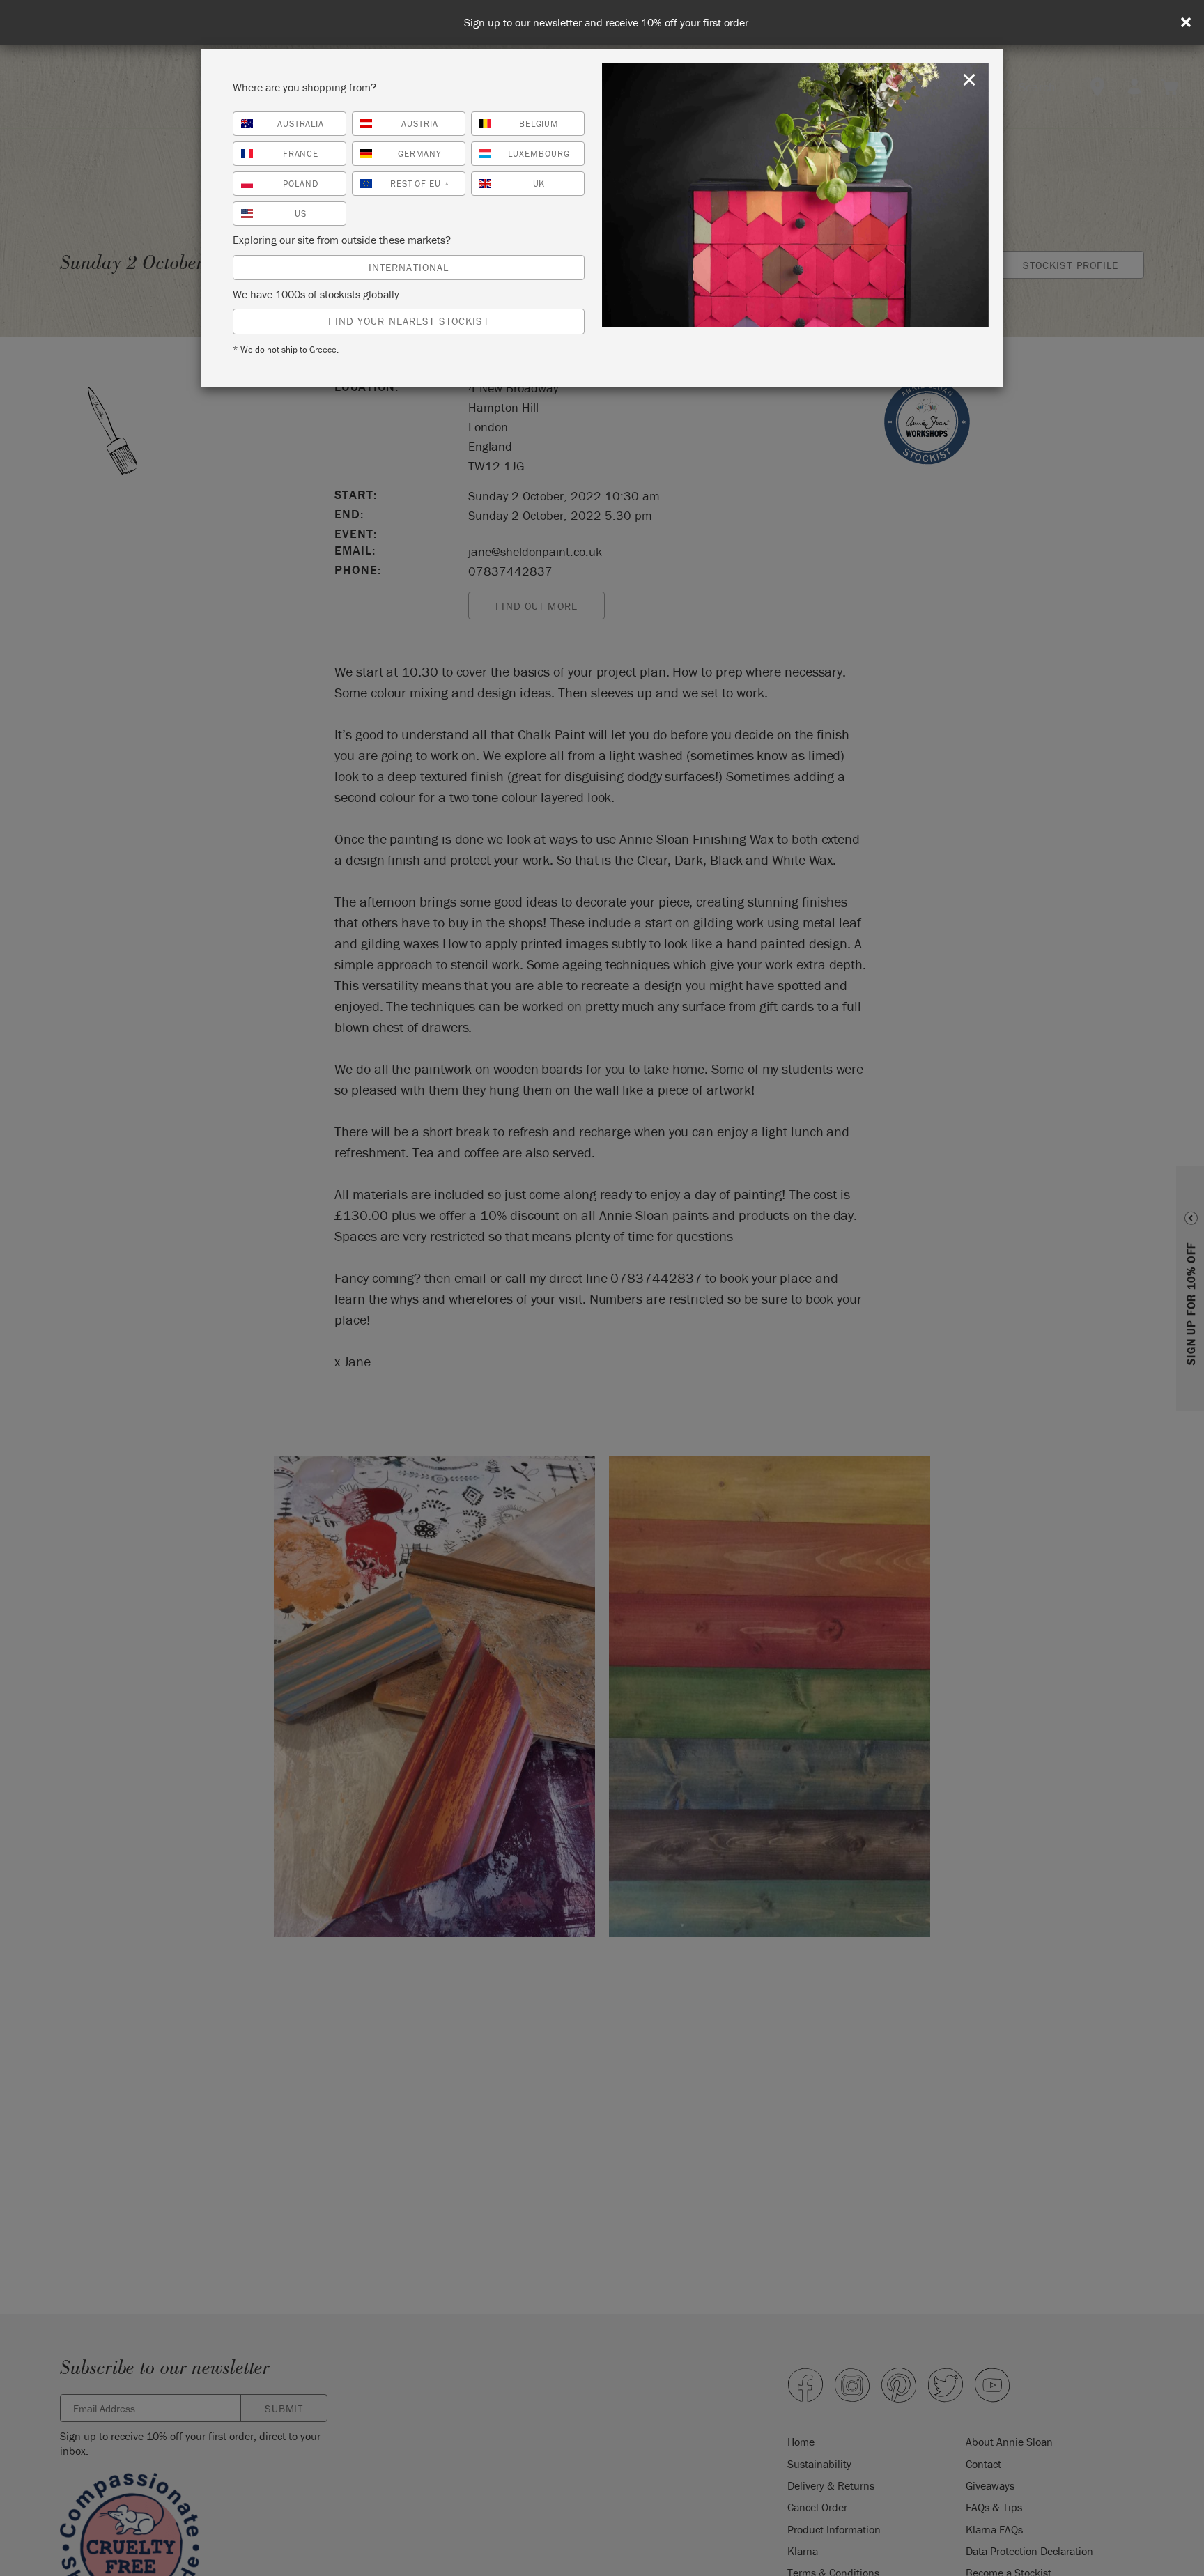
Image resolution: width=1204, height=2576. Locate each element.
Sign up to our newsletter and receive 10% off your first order (606, 23)
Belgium (539, 124)
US (301, 214)
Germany (420, 154)
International (409, 267)
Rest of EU (420, 184)
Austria (420, 124)
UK (539, 184)
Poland (301, 184)
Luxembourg (539, 154)
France (301, 154)
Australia (301, 124)
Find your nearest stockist (408, 321)
